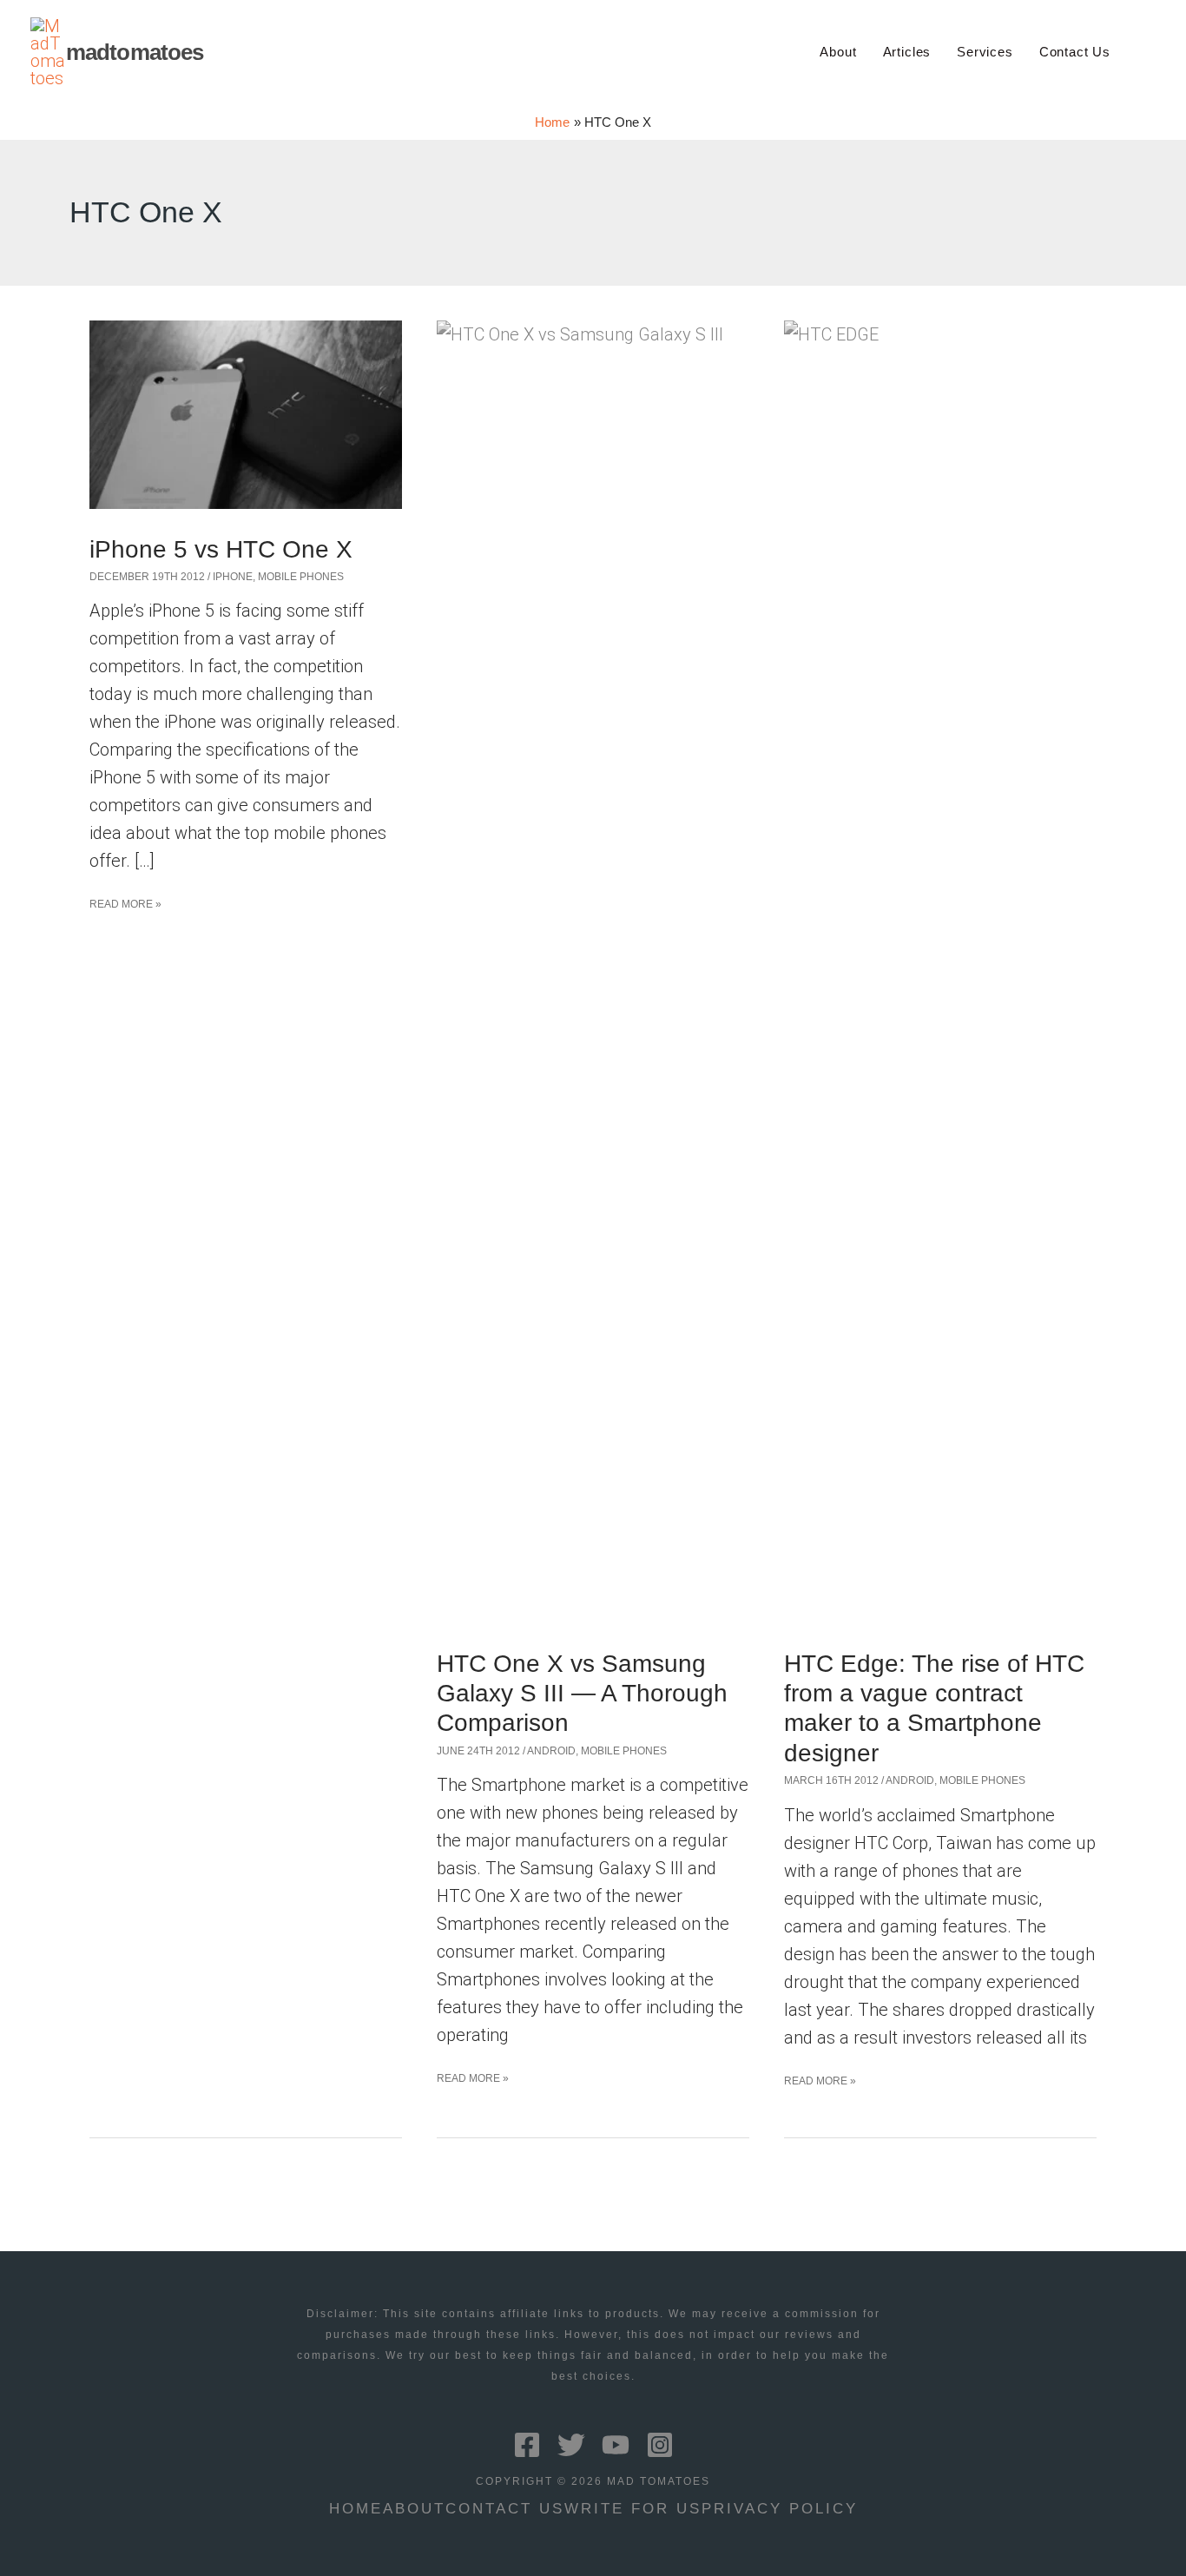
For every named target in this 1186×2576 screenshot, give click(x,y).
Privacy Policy (780, 2509)
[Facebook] (527, 2445)
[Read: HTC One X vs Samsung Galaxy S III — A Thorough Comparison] (593, 970)
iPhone (233, 577)
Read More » (125, 908)
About (414, 2509)
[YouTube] (616, 2445)
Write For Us (633, 2509)
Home (356, 2509)
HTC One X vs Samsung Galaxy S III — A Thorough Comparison (582, 1694)
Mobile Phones (301, 577)
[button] (1148, 52)
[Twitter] (571, 2445)
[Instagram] (660, 2445)
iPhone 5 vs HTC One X (221, 549)
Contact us (505, 2509)
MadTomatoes (135, 52)
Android (551, 1751)
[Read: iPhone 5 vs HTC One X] (246, 413)
